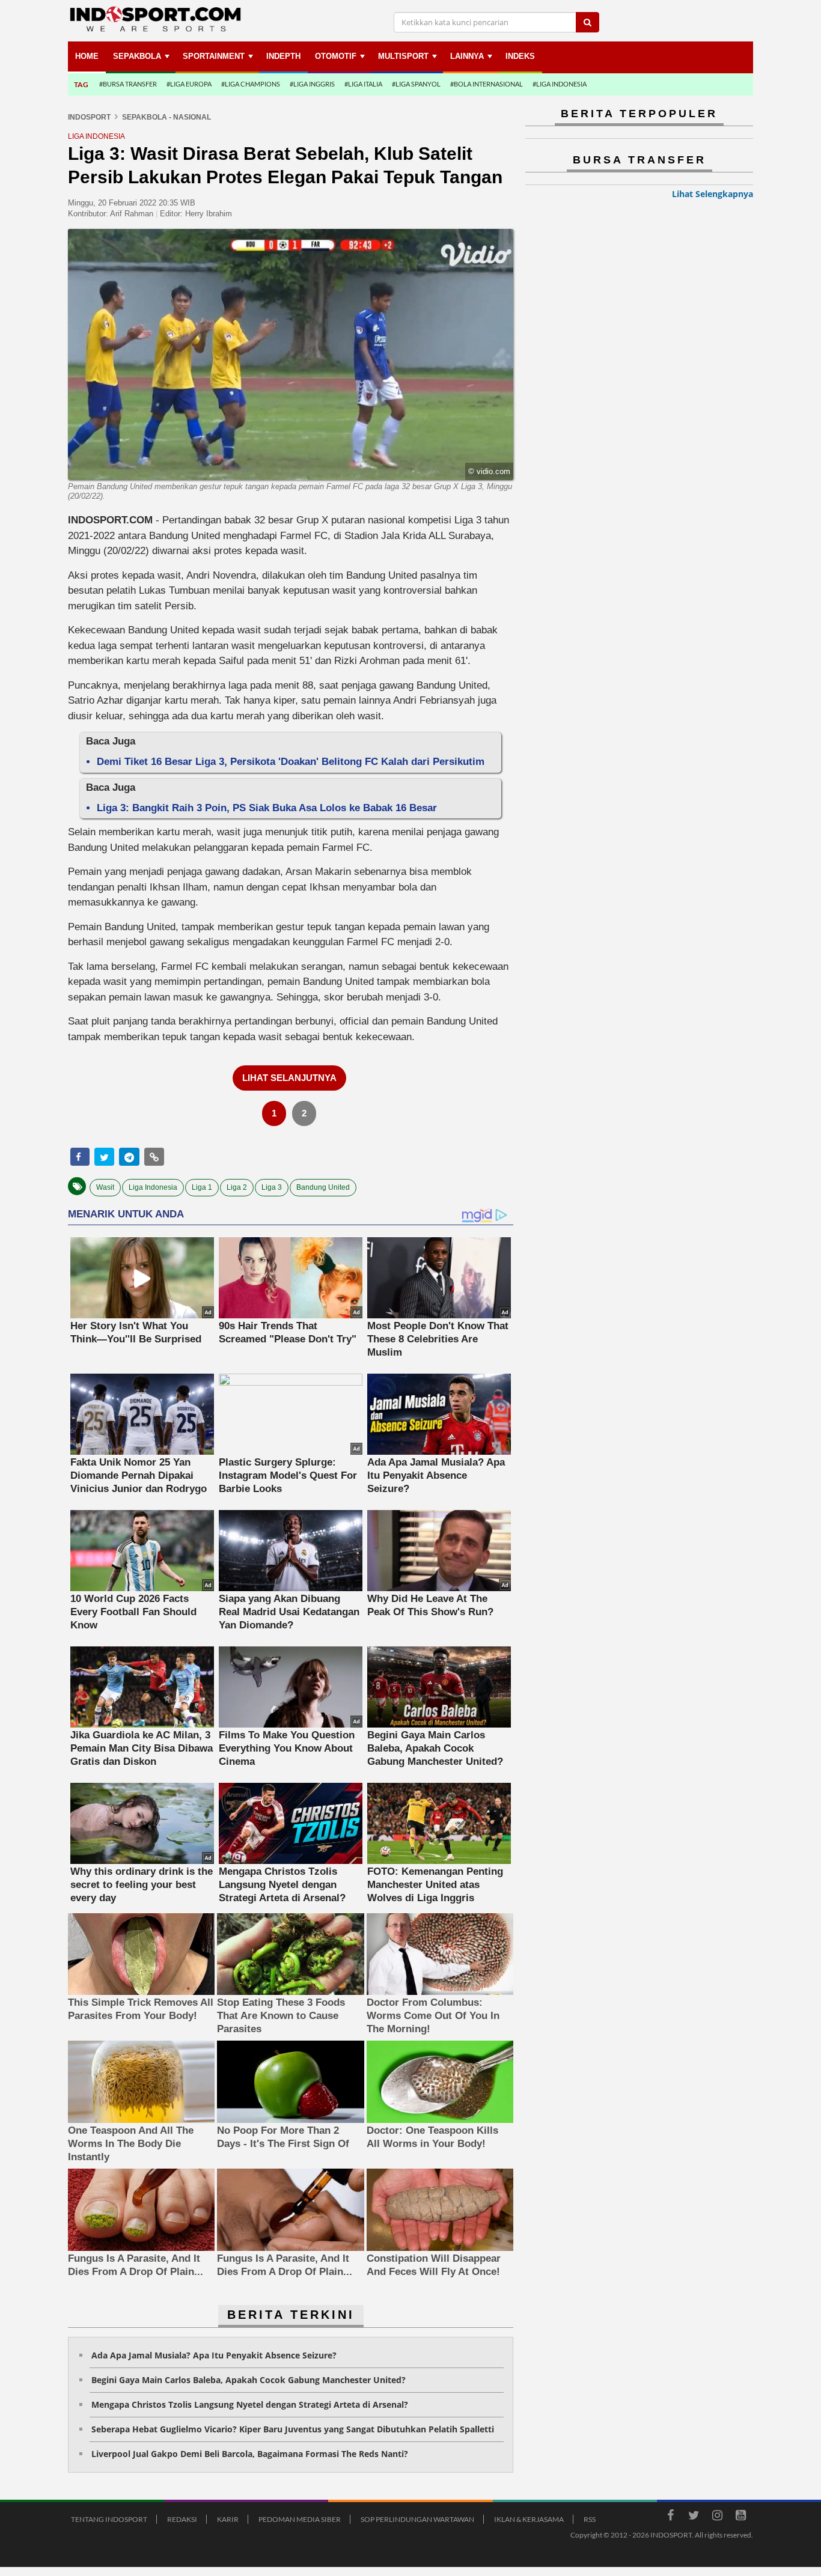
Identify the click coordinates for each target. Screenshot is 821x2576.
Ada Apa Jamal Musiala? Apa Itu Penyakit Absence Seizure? (214, 2355)
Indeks (520, 56)
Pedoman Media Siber (300, 2519)
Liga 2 (237, 1187)
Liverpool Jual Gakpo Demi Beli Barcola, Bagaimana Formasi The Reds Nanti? (250, 2454)
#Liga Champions (251, 84)
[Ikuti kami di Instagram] (717, 2517)
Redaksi (182, 2519)
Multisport (403, 56)
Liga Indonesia (153, 1187)
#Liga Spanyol (416, 84)
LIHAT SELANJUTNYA (289, 1078)
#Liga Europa (189, 84)
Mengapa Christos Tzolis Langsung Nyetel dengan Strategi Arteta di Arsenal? (250, 2404)
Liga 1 (202, 1187)
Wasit (105, 1187)
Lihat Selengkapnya (713, 194)
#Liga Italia (363, 84)
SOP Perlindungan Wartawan (417, 2519)
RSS (590, 2519)
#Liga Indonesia (560, 84)
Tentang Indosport (109, 2519)
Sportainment (214, 56)
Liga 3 (272, 1187)
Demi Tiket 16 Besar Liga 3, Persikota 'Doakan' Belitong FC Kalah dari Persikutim (291, 762)
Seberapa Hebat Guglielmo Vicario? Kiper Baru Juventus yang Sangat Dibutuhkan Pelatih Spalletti (293, 2429)
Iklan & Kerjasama (529, 2519)
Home (87, 56)
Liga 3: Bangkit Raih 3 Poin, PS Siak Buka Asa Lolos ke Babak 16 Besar (267, 808)
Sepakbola (137, 56)
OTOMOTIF (336, 56)
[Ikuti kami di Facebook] (670, 2517)
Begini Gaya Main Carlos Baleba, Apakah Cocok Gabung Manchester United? (249, 2380)
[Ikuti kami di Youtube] (740, 2517)
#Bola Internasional (487, 84)
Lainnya (467, 56)
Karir (228, 2519)
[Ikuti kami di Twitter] (694, 2517)
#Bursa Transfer (128, 84)
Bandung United (323, 1187)
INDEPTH (283, 56)
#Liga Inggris (312, 84)
